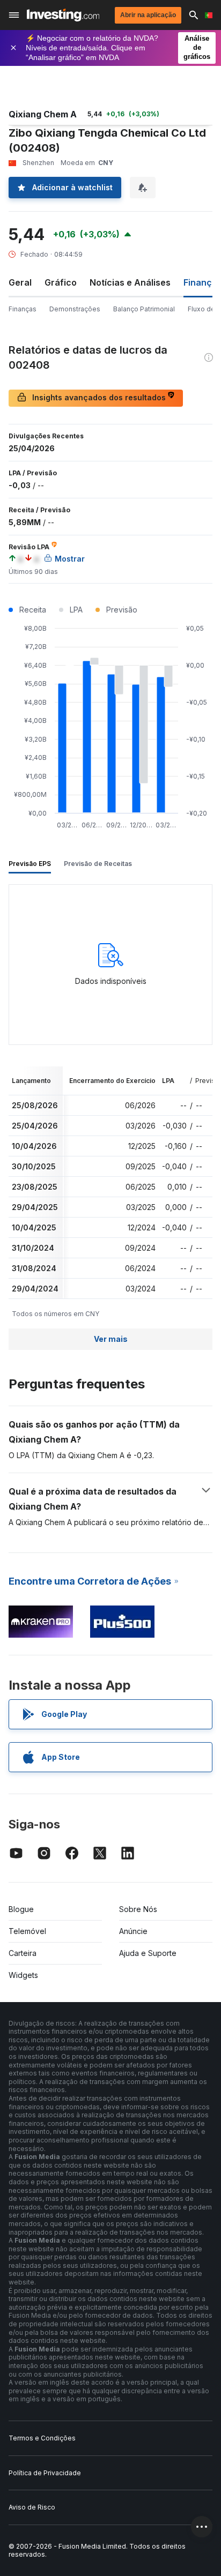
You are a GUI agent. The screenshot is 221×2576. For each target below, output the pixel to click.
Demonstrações (75, 309)
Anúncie (133, 1931)
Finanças (23, 309)
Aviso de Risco (32, 2507)
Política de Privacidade (45, 2473)
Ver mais (111, 1339)
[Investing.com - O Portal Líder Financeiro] (63, 15)
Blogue (21, 1909)
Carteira (23, 1953)
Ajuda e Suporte (148, 1953)
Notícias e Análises (130, 282)
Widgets (23, 1975)
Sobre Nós (138, 1909)
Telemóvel (27, 1931)
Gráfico (61, 282)
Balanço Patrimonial (144, 309)
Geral (20, 282)
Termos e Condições (42, 2438)
